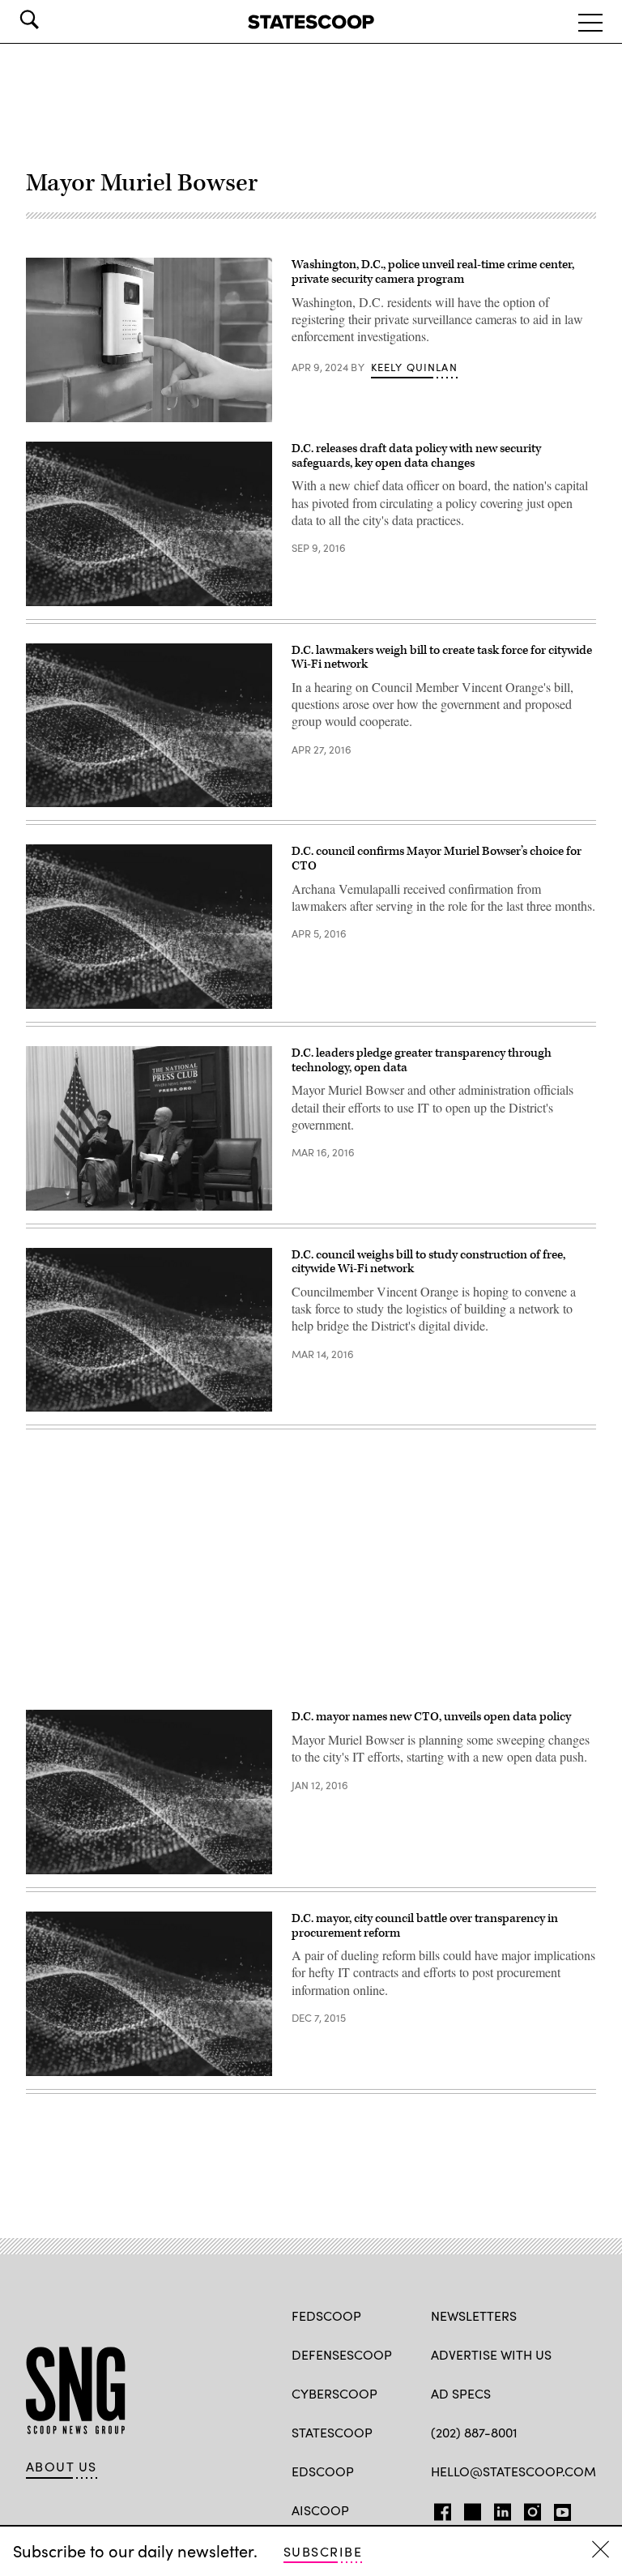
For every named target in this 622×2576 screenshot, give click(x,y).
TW (470, 2509)
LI (496, 2509)
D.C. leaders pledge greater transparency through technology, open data (422, 1060)
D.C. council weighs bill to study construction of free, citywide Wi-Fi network (428, 1262)
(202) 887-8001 (474, 2432)
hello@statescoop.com (513, 2471)
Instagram (533, 2509)
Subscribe (323, 2551)
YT (558, 2509)
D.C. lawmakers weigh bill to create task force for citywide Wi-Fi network (442, 658)
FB (439, 2509)
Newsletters (474, 2315)
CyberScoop (334, 2393)
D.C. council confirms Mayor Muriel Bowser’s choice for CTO (437, 859)
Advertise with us (491, 2354)
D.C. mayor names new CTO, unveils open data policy (431, 1717)
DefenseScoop (342, 2354)
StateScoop (332, 2432)
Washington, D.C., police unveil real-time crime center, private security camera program (433, 272)
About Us (62, 2467)
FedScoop (326, 2315)
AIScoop (320, 2510)
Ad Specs (461, 2393)
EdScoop (323, 2471)
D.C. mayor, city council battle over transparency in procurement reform (425, 1926)
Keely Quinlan (414, 367)
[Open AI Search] (52, 19)
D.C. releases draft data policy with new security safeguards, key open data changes (416, 456)
